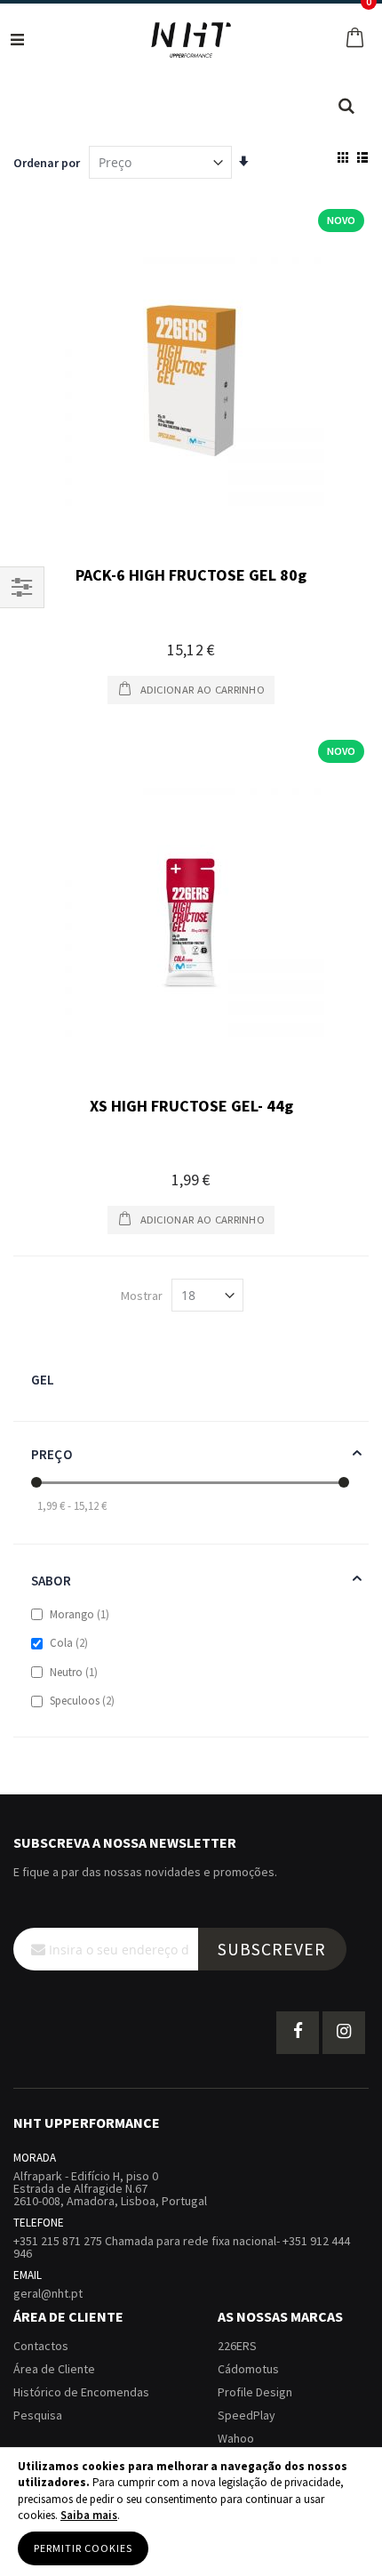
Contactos (41, 2346)
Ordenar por (47, 163)
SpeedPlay (247, 2415)
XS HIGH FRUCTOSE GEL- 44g (191, 1106)
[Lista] (362, 157)
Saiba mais (89, 2515)
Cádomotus (248, 2369)
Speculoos (83, 1701)
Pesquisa (38, 2415)
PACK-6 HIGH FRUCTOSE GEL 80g (191, 575)
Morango (80, 1614)
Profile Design (255, 2392)
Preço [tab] (52, 1454)
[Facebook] (298, 2033)
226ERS (237, 2346)
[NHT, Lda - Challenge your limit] (191, 40)
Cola (70, 1643)
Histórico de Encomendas (81, 2392)
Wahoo (236, 2438)
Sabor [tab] (51, 1581)
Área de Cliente (54, 2369)
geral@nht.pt (48, 2293)
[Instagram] (344, 2033)
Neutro (75, 1672)
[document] (191, 2512)
